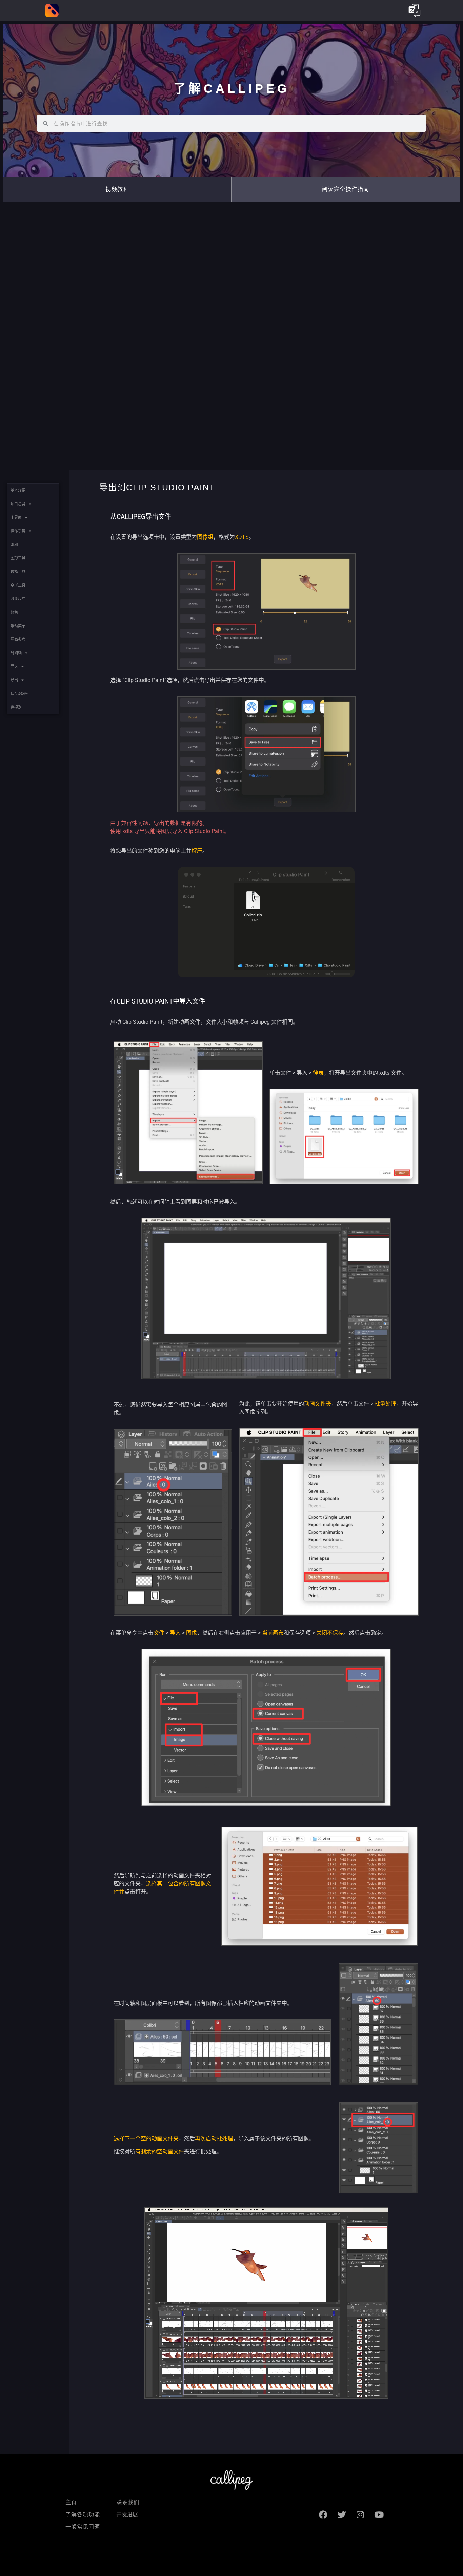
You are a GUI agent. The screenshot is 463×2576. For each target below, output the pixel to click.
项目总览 (18, 504)
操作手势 (18, 531)
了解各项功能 (83, 2515)
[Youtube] (379, 2515)
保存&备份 (19, 694)
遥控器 (16, 707)
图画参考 (18, 639)
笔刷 (14, 545)
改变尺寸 (18, 599)
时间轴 (16, 653)
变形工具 (18, 585)
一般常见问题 (83, 2527)
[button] (346, 189)
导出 (14, 680)
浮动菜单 (18, 626)
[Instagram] (360, 2515)
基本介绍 (18, 490)
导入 (14, 667)
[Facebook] (323, 2515)
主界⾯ (16, 518)
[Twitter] (342, 2515)
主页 (71, 2502)
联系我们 (128, 2502)
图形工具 (18, 558)
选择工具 (18, 572)
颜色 (14, 612)
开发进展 (127, 2515)
